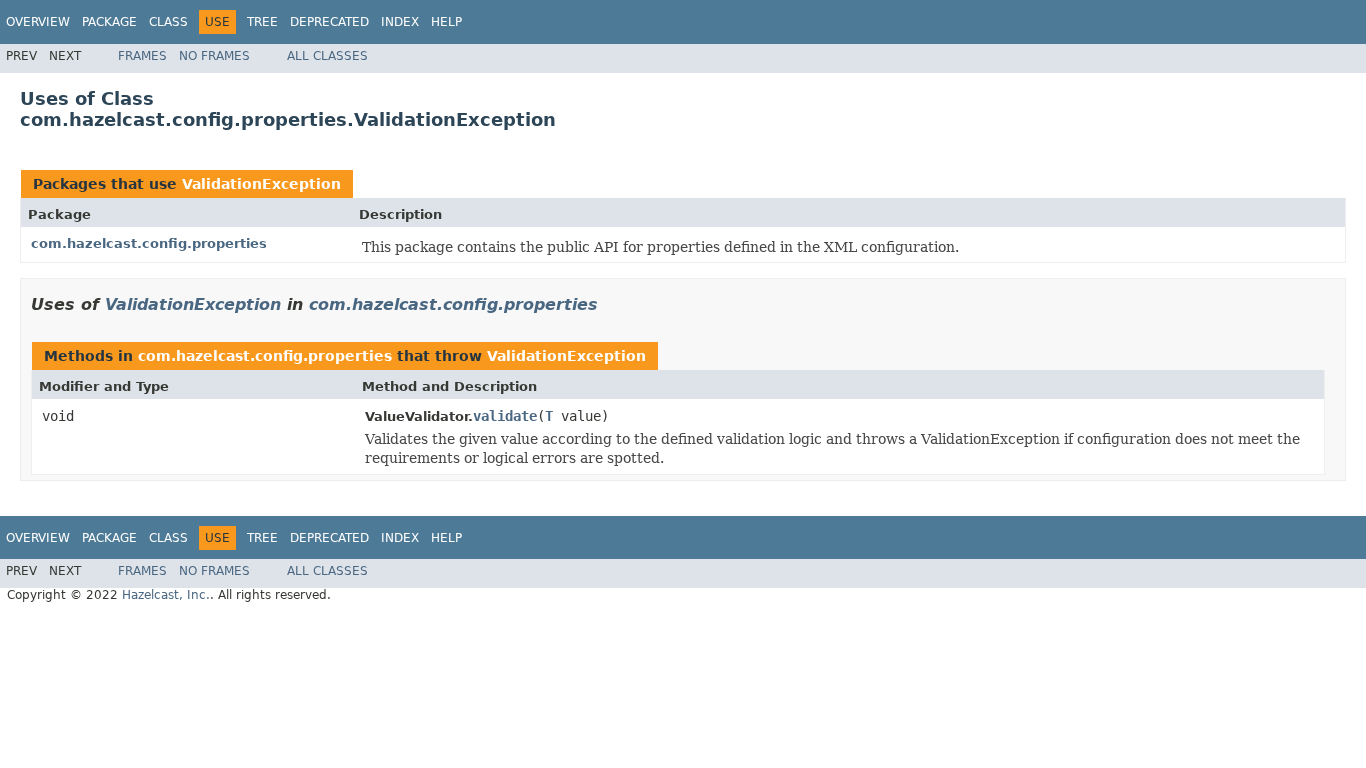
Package (109, 22)
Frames (142, 56)
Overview (38, 22)
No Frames (214, 56)
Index (400, 22)
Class (168, 22)
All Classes (327, 56)
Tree (262, 22)
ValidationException (261, 184)
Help (446, 22)
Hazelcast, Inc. (166, 595)
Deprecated (329, 22)
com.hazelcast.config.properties (149, 243)
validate (505, 416)
